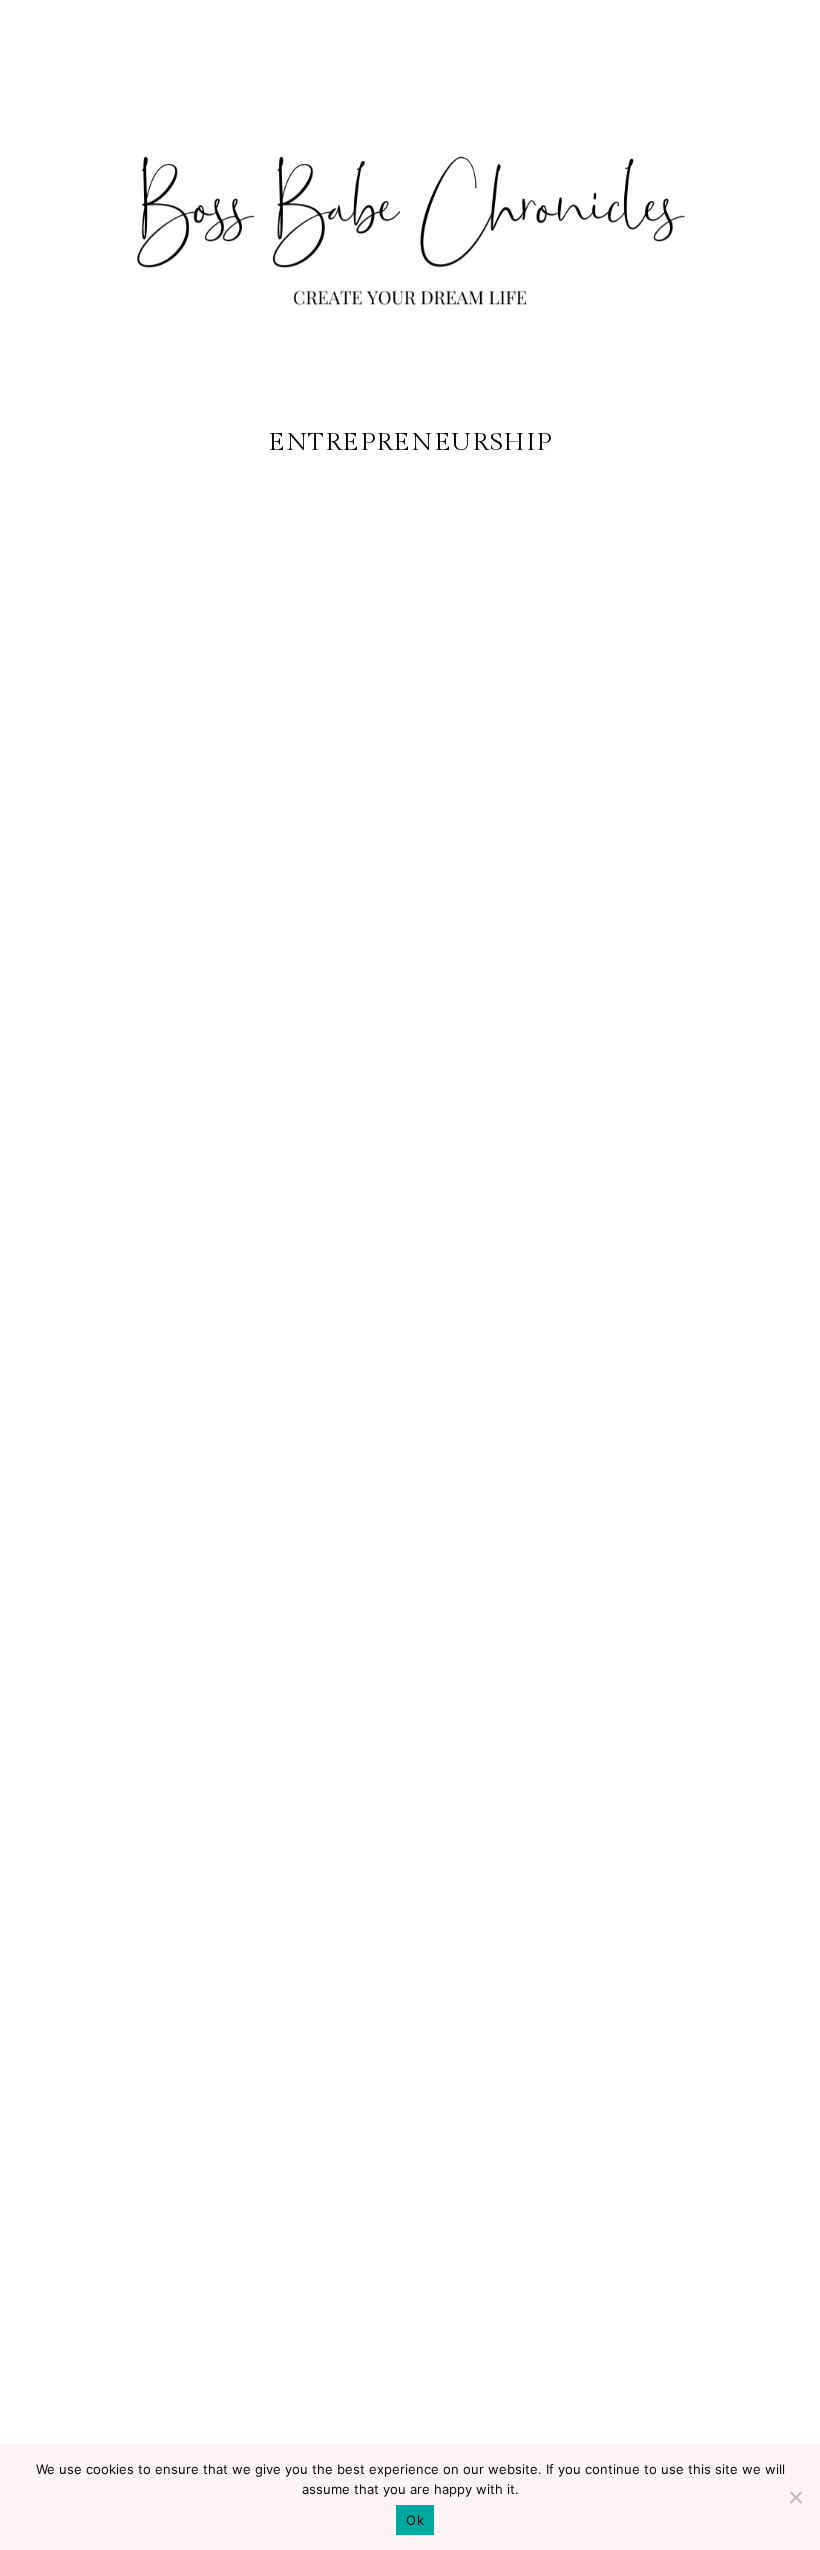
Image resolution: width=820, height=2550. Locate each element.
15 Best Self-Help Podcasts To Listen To (131, 2065)
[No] (795, 2497)
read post (131, 2372)
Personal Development (131, 1971)
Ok (415, 2520)
